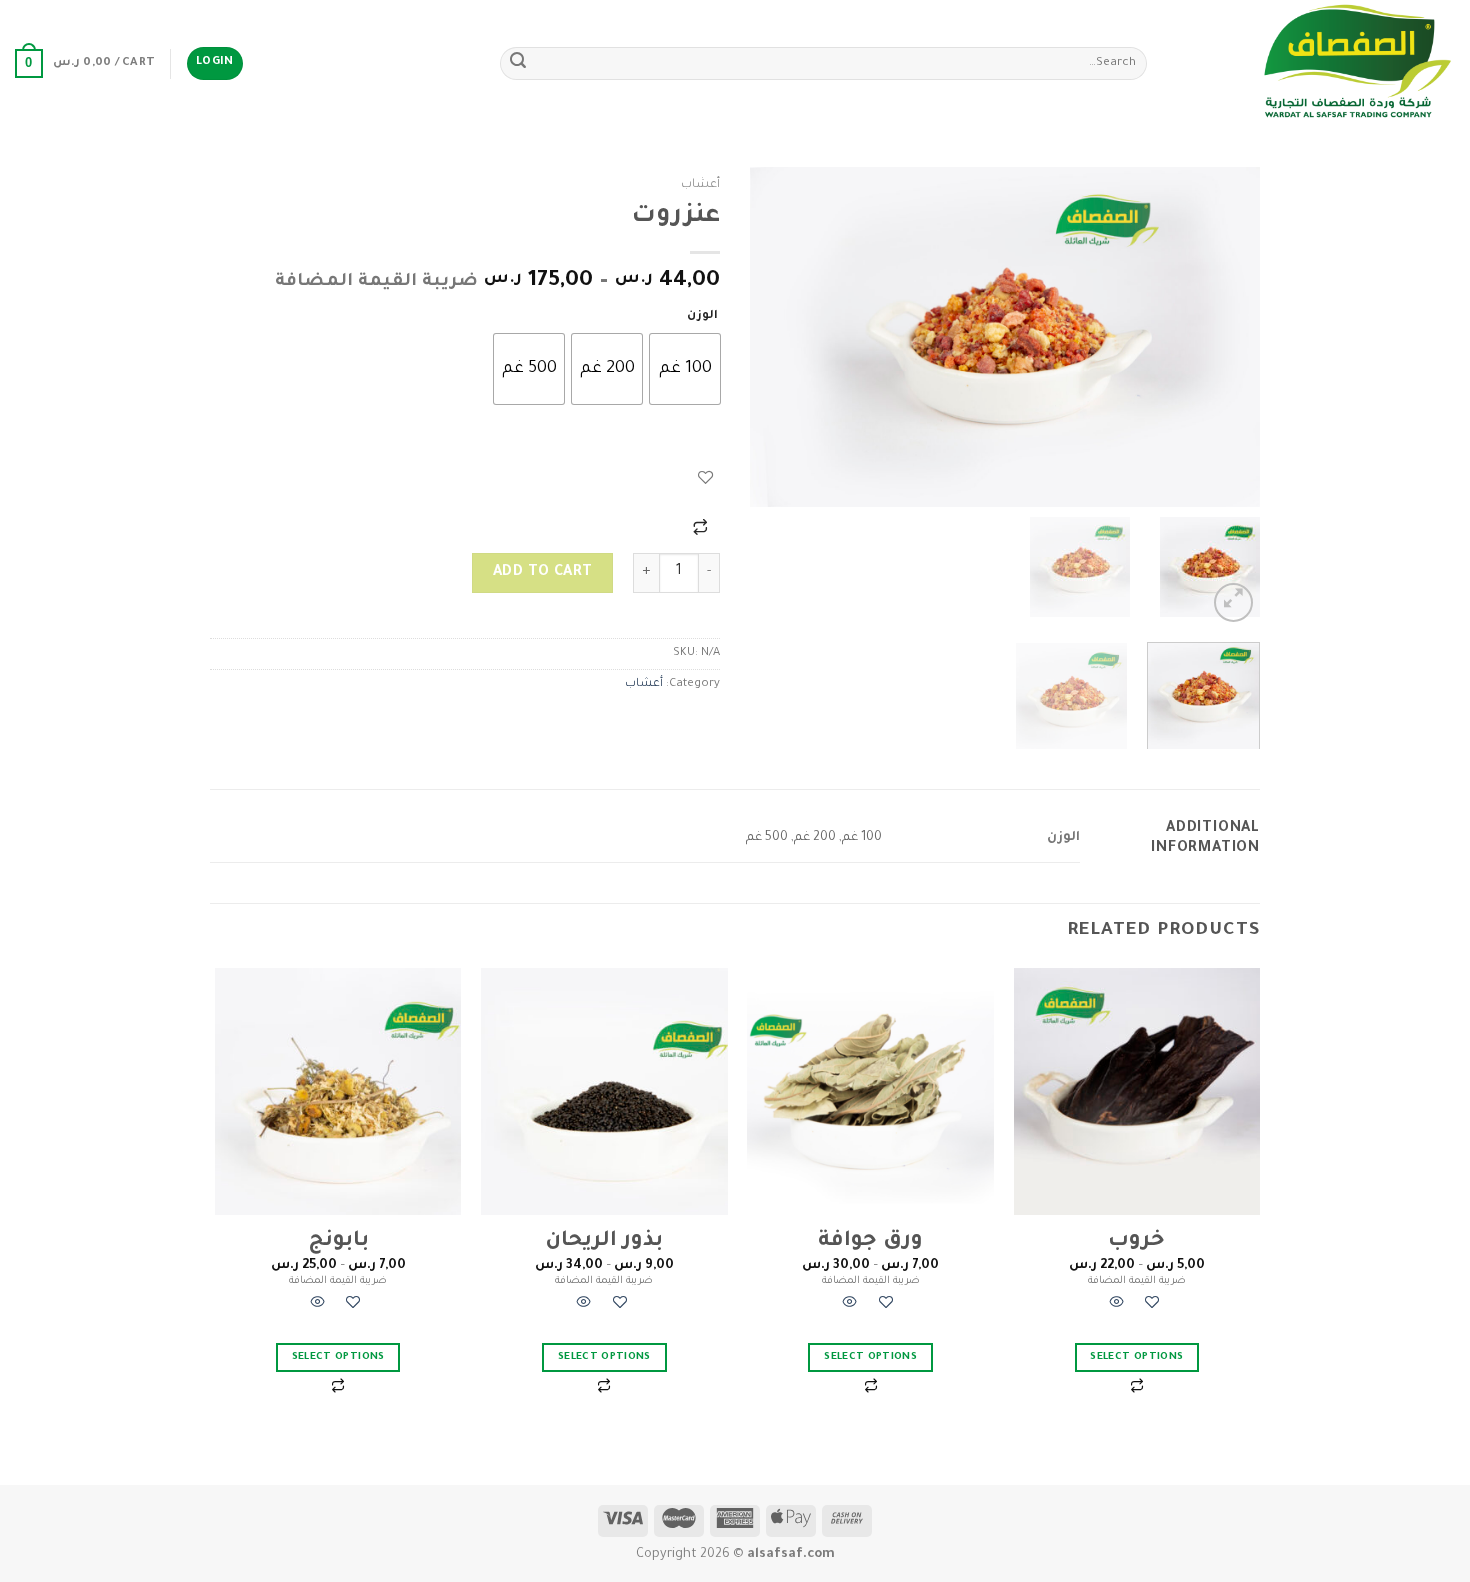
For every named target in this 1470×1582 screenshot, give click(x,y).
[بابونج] (338, 1091)
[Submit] (518, 64)
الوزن (702, 316)
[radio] (685, 369)
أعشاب (700, 185)
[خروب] (1137, 1091)
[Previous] (1225, 337)
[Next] (771, 337)
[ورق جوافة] (870, 1091)
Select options (1136, 1357)
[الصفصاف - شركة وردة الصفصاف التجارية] (1316, 63)
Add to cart (543, 573)
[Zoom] (1233, 602)
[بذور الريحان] (604, 1091)
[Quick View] (1117, 1305)
